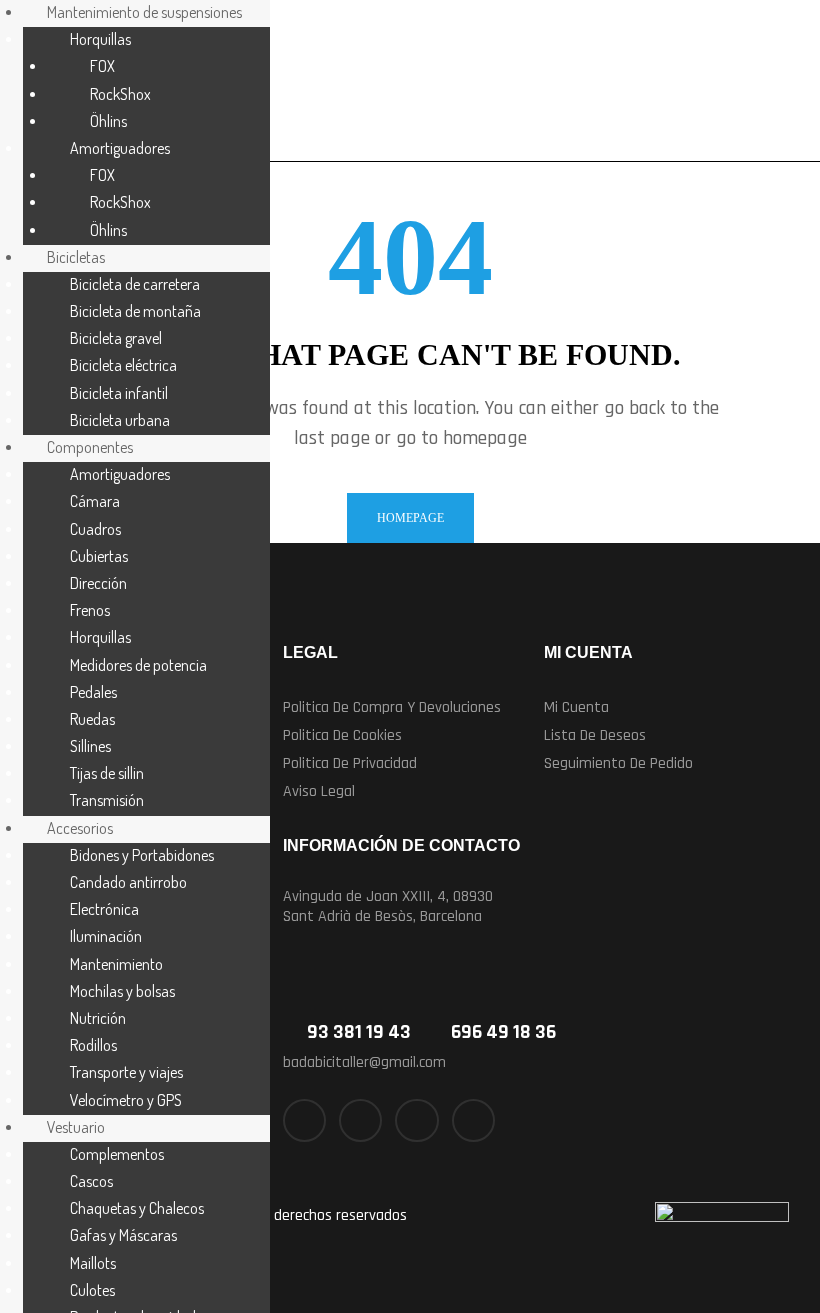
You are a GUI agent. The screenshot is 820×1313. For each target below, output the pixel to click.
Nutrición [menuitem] (98, 1018)
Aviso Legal (319, 791)
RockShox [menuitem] (120, 94)
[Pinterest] (473, 1120)
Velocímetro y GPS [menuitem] (126, 1100)
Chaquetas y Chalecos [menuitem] (137, 1208)
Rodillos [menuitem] (93, 1045)
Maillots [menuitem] (93, 1263)
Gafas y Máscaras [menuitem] (123, 1235)
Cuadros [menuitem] (95, 529)
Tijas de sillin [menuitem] (107, 773)
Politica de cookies (342, 735)
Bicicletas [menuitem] (76, 257)
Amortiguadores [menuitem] (120, 148)
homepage (410, 518)
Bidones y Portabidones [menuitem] (142, 855)
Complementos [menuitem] (117, 1154)
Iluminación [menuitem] (106, 936)
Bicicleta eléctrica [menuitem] (123, 365)
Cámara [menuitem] (95, 501)
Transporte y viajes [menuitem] (126, 1072)
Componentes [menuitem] (90, 447)
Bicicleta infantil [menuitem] (119, 393)
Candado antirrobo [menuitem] (128, 882)
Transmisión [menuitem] (107, 800)
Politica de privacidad (350, 763)
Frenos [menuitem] (90, 610)
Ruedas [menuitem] (92, 719)
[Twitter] (360, 1120)
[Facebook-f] (304, 1120)
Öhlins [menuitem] (108, 121)
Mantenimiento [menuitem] (116, 964)
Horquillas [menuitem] (100, 39)
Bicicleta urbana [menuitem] (120, 420)
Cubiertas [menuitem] (99, 556)
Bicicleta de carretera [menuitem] (135, 284)
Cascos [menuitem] (91, 1181)
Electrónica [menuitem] (104, 909)
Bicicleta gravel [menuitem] (116, 338)
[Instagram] (416, 1120)
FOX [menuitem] (102, 66)
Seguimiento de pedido (618, 763)
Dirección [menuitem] (98, 583)
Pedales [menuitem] (93, 692)
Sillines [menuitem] (90, 746)
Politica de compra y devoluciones (392, 707)
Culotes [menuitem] (92, 1290)
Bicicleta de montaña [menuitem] (135, 311)
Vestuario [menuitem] (76, 1127)
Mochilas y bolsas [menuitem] (122, 991)
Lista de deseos (595, 735)
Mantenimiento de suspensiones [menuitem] (144, 12)
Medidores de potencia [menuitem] (138, 665)
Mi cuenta (576, 707)
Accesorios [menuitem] (80, 828)
